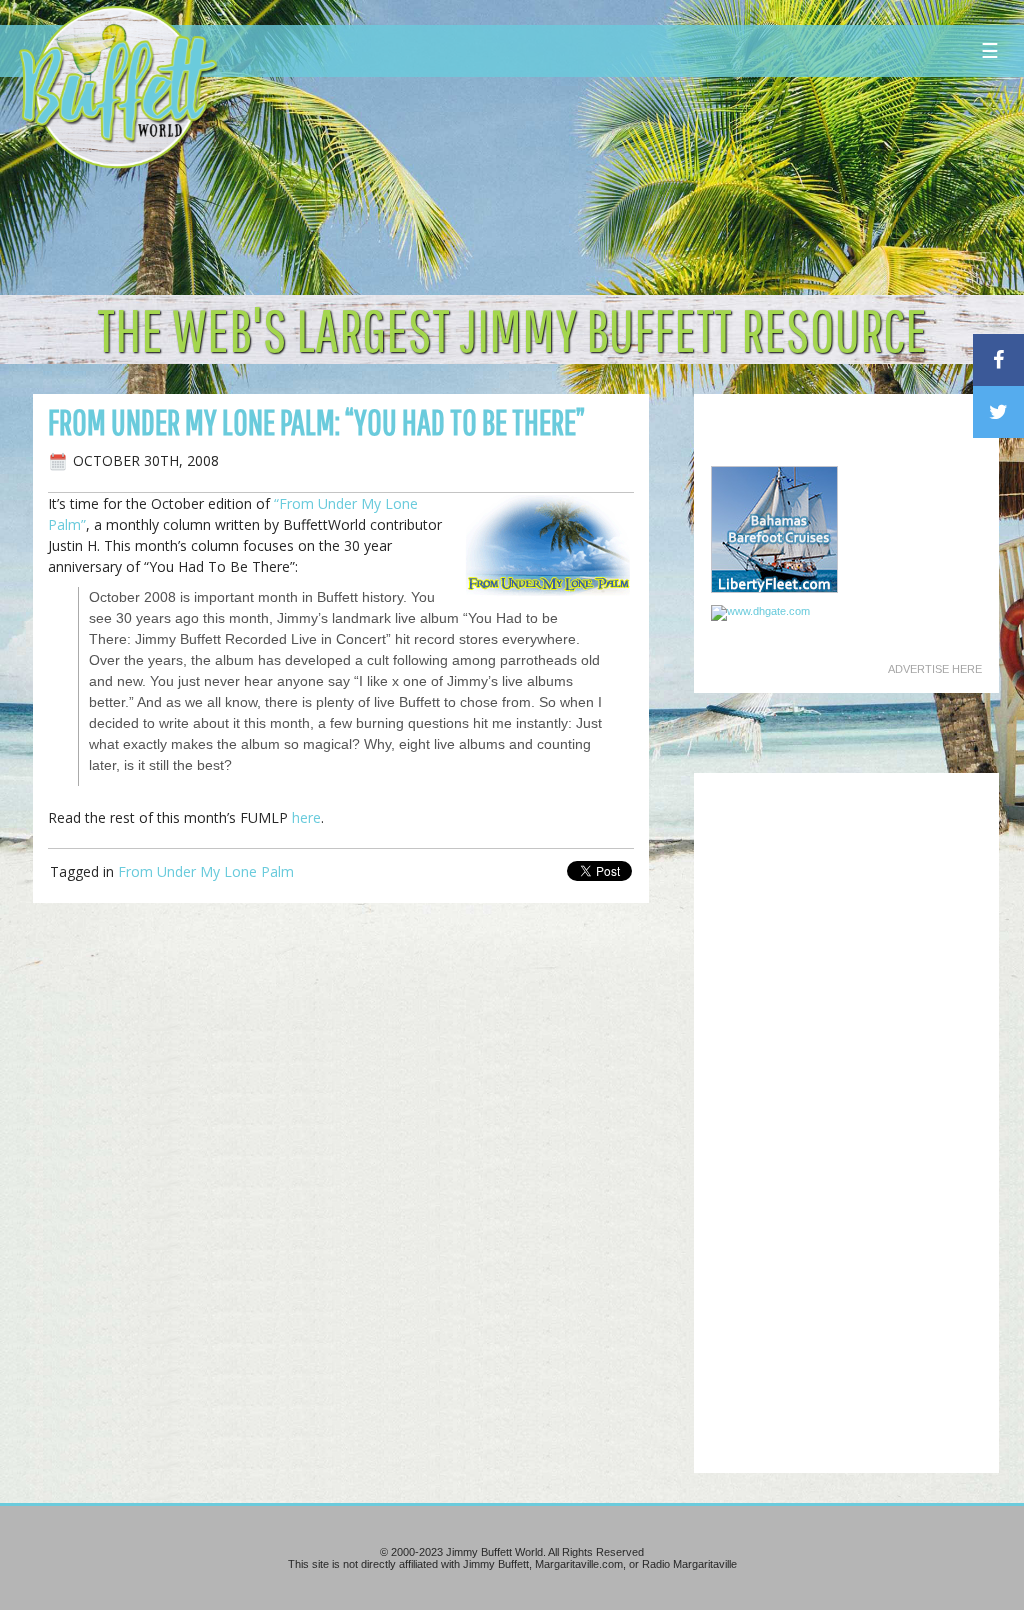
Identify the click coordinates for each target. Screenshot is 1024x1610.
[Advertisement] (615, 185)
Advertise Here (935, 669)
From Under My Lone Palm (206, 871)
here (306, 817)
